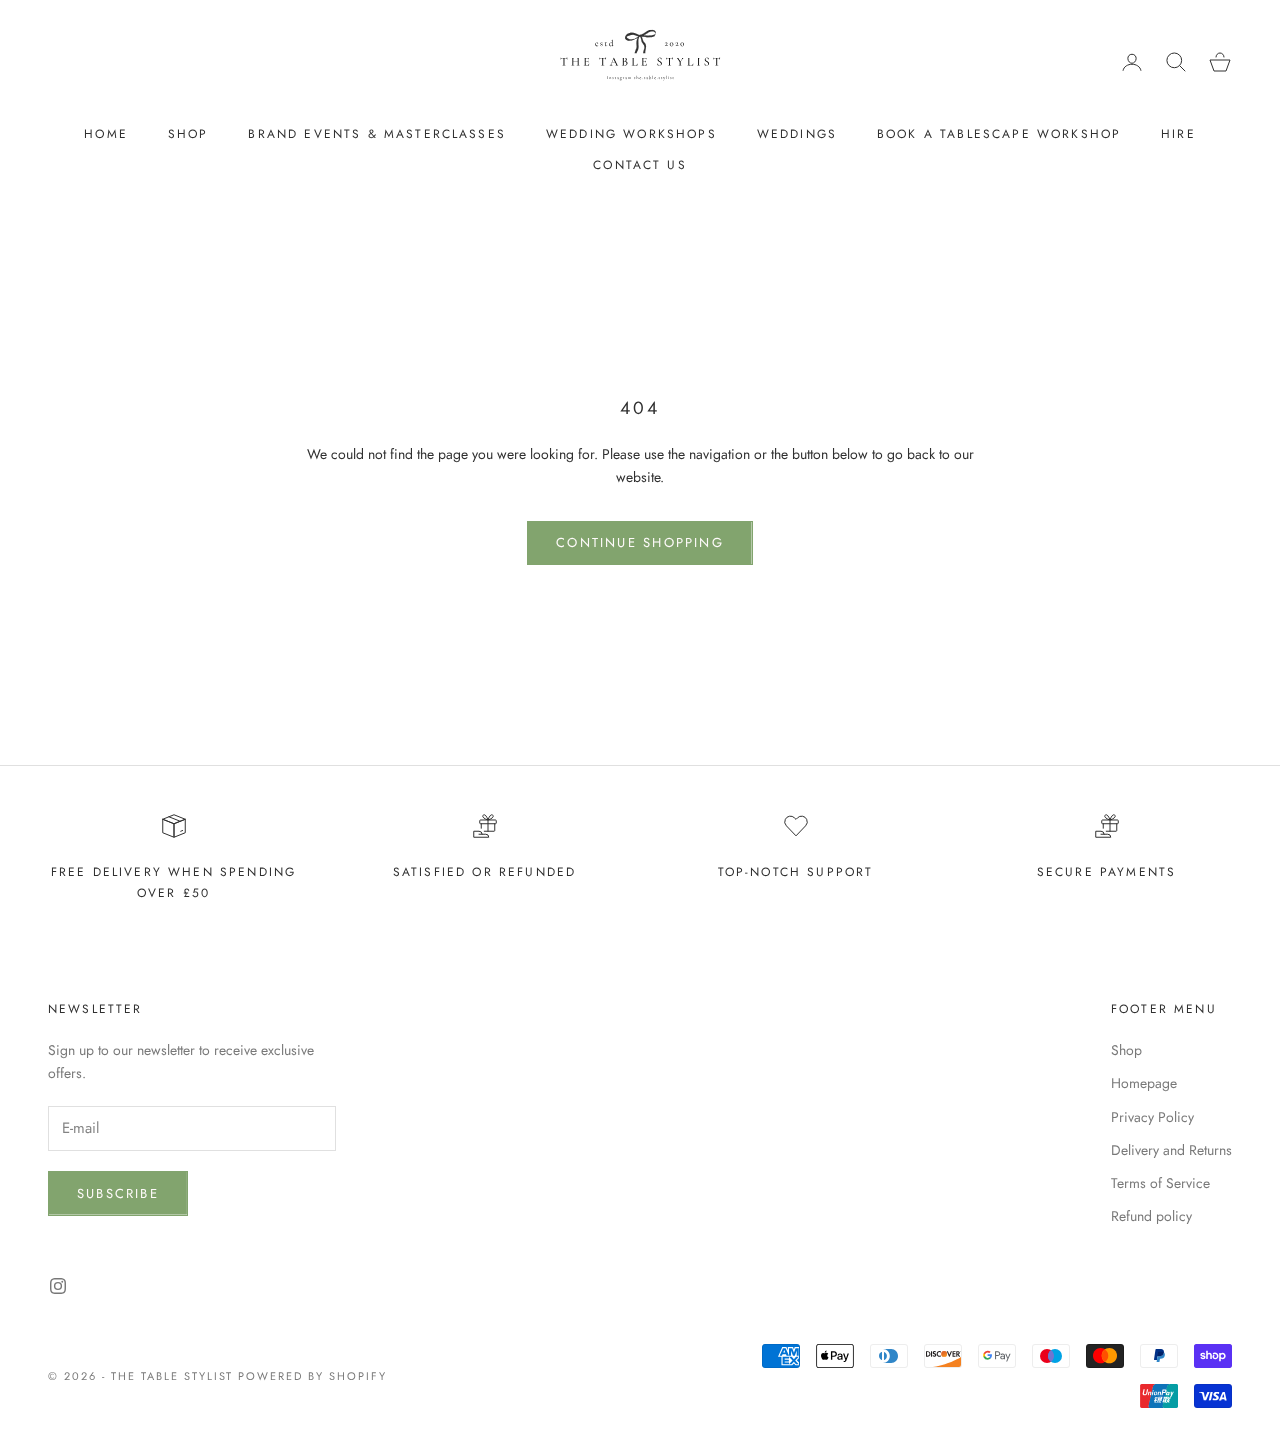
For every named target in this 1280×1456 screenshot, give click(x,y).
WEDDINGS (797, 134)
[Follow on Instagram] (58, 1286)
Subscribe (118, 1193)
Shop (1126, 1050)
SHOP (188, 134)
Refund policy (1151, 1216)
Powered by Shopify (312, 1376)
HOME (106, 134)
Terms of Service (1160, 1183)
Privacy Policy (1152, 1117)
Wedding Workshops (631, 134)
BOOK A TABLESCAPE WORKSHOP (999, 134)
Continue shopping (640, 542)
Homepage (1144, 1083)
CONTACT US (640, 165)
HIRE (1178, 134)
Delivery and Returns (1171, 1150)
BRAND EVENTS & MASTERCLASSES (376, 134)
